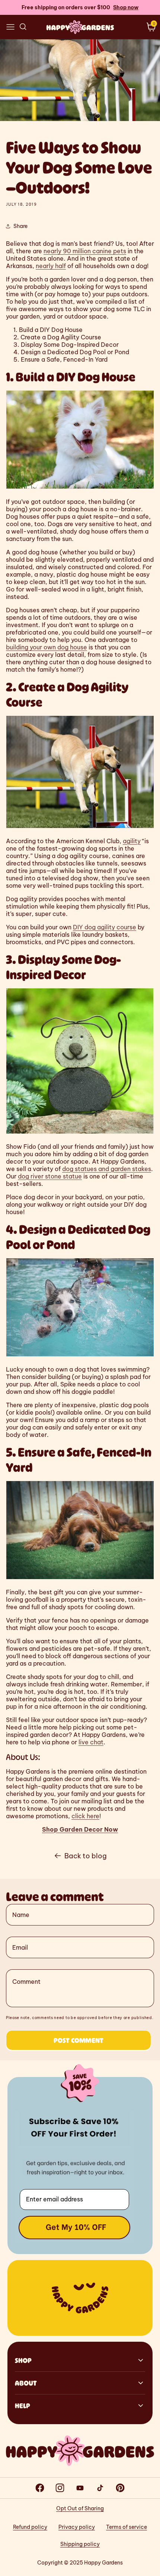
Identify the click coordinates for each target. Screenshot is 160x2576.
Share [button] (20, 226)
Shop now (126, 7)
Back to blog (86, 1856)
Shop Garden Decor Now (80, 1829)
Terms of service (127, 2527)
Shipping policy (80, 2544)
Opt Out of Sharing (80, 2508)
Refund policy (30, 2527)
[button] (10, 27)
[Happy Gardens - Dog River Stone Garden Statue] (80, 1133)
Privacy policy (77, 2527)
